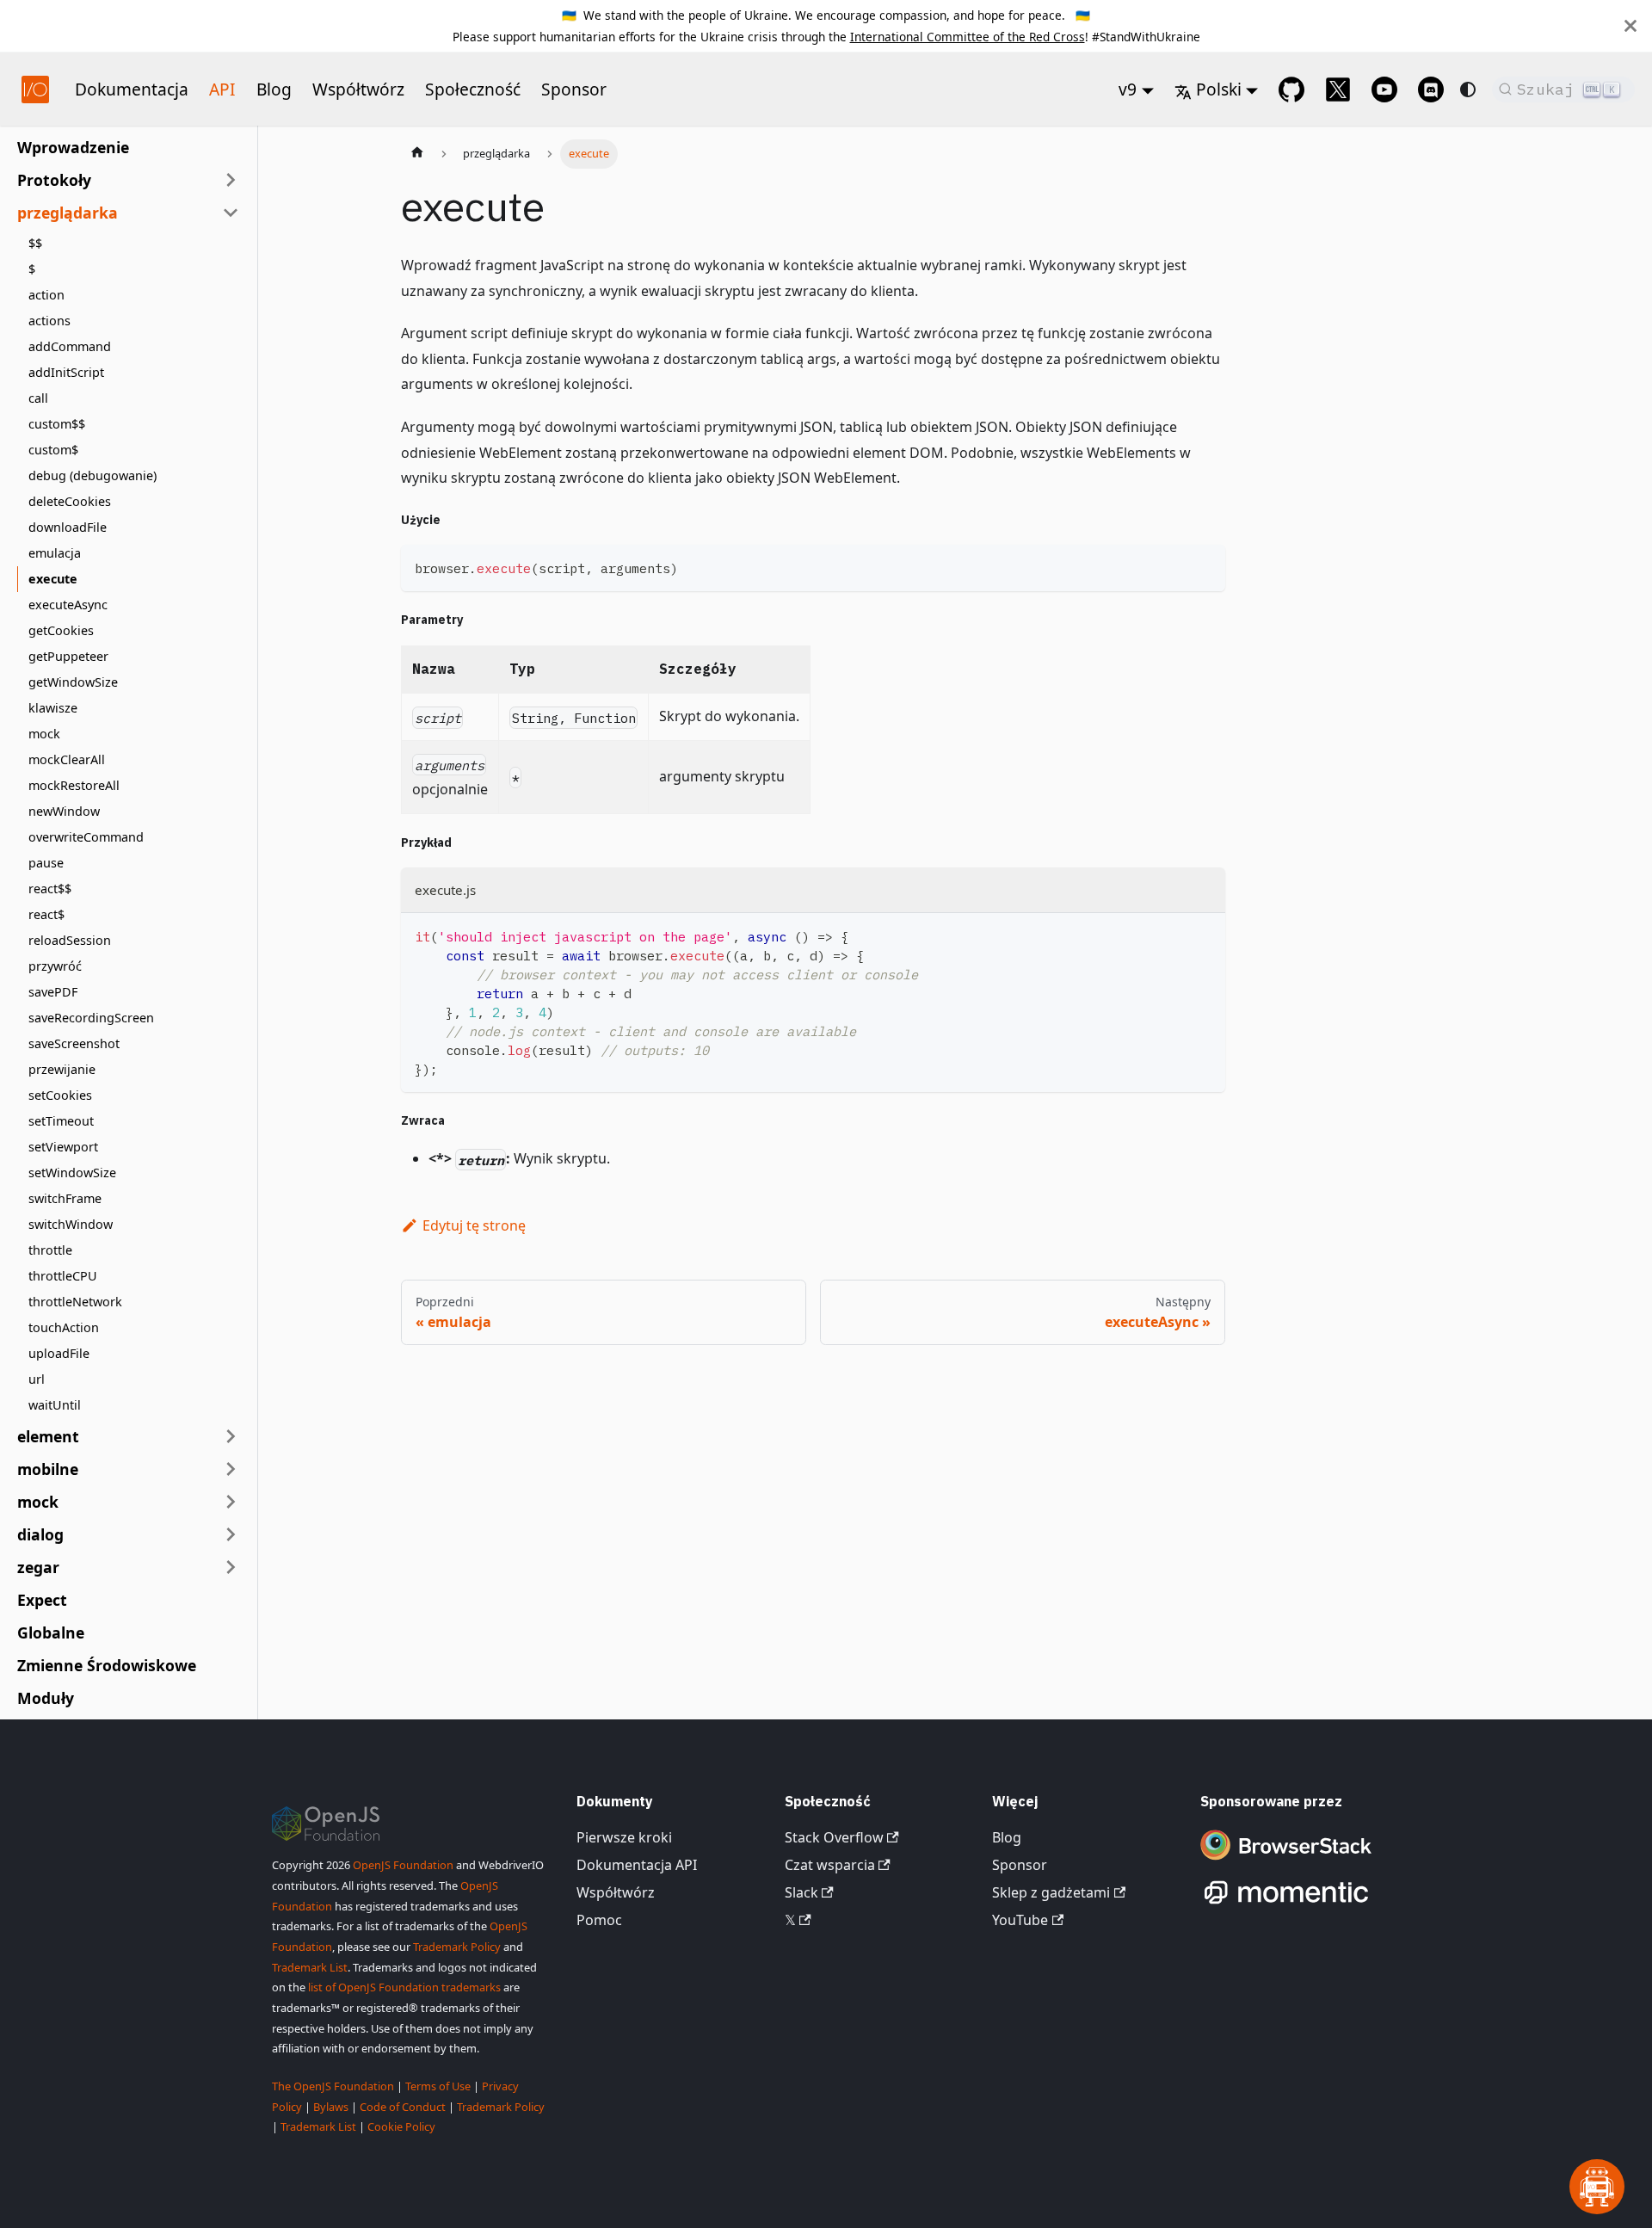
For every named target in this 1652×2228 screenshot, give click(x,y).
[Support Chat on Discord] (1431, 89)
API (222, 89)
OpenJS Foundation (403, 1865)
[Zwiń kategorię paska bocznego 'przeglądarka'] (231, 213)
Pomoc (599, 1920)
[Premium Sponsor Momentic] (1286, 1904)
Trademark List (310, 1967)
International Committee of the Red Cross (968, 37)
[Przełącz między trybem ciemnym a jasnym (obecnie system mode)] (1468, 89)
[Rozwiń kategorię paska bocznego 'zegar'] (231, 1567)
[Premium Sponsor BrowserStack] (1286, 1861)
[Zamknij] (1630, 26)
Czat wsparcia (830, 1865)
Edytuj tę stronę (474, 1225)
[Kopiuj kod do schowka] (1204, 566)
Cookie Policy (401, 2126)
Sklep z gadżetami (1051, 1892)
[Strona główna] (417, 154)
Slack (801, 1892)
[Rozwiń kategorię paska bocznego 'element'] (231, 1436)
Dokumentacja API (637, 1865)
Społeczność (473, 89)
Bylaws (331, 2107)
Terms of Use (438, 2086)
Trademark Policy (457, 1947)
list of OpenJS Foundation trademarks (404, 1987)
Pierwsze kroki (624, 1837)
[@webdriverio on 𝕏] (1338, 89)
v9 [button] (1128, 89)
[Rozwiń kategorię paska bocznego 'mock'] (231, 1502)
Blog (274, 89)
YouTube (1020, 1920)
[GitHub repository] (1291, 89)
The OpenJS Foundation (333, 2086)
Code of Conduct (403, 2107)
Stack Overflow (834, 1837)
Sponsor (574, 89)
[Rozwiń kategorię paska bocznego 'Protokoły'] (231, 180)
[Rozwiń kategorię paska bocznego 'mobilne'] (231, 1469)
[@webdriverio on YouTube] (1384, 89)
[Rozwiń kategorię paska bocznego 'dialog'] (231, 1534)
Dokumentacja (132, 89)
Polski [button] (1219, 89)
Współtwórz (358, 89)
